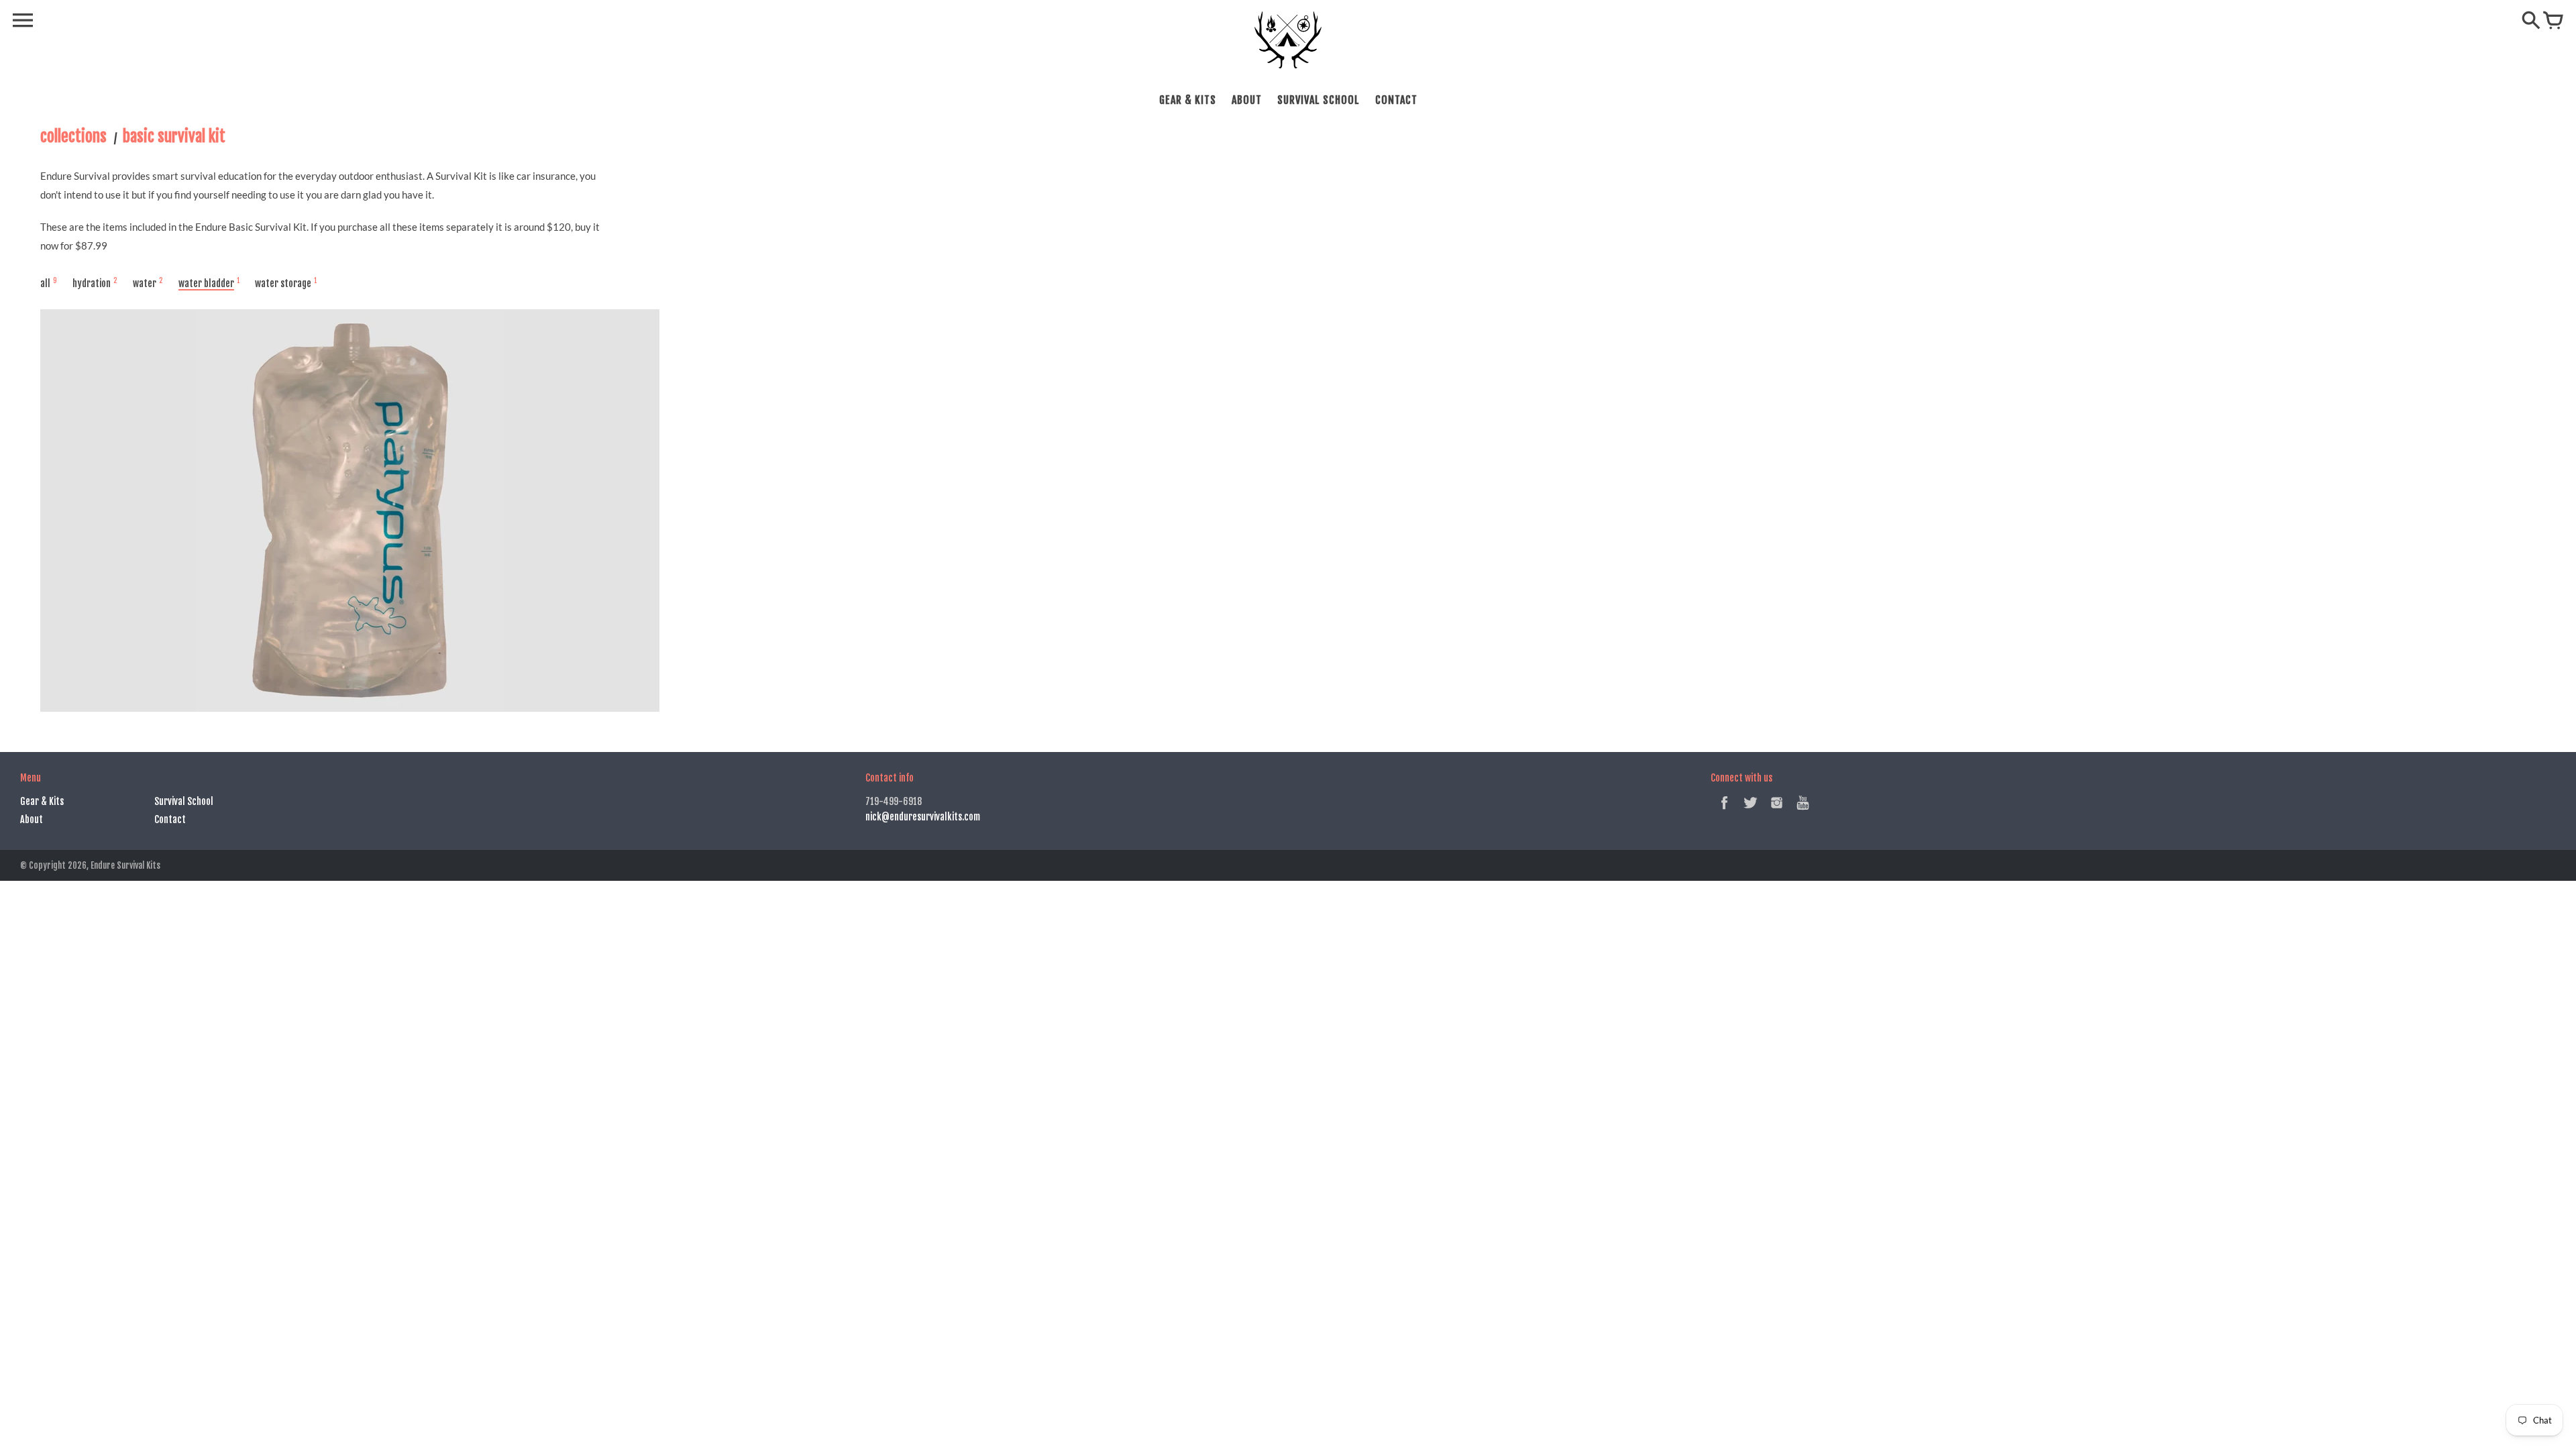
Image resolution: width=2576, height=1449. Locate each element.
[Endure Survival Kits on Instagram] (1777, 811)
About (1247, 100)
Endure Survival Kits (125, 865)
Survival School (1319, 100)
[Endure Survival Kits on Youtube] (1803, 811)
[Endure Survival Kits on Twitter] (1751, 811)
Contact (1396, 100)
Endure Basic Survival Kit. (252, 227)
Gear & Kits (1188, 100)
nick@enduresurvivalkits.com (923, 817)
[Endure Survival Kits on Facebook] (1724, 811)
